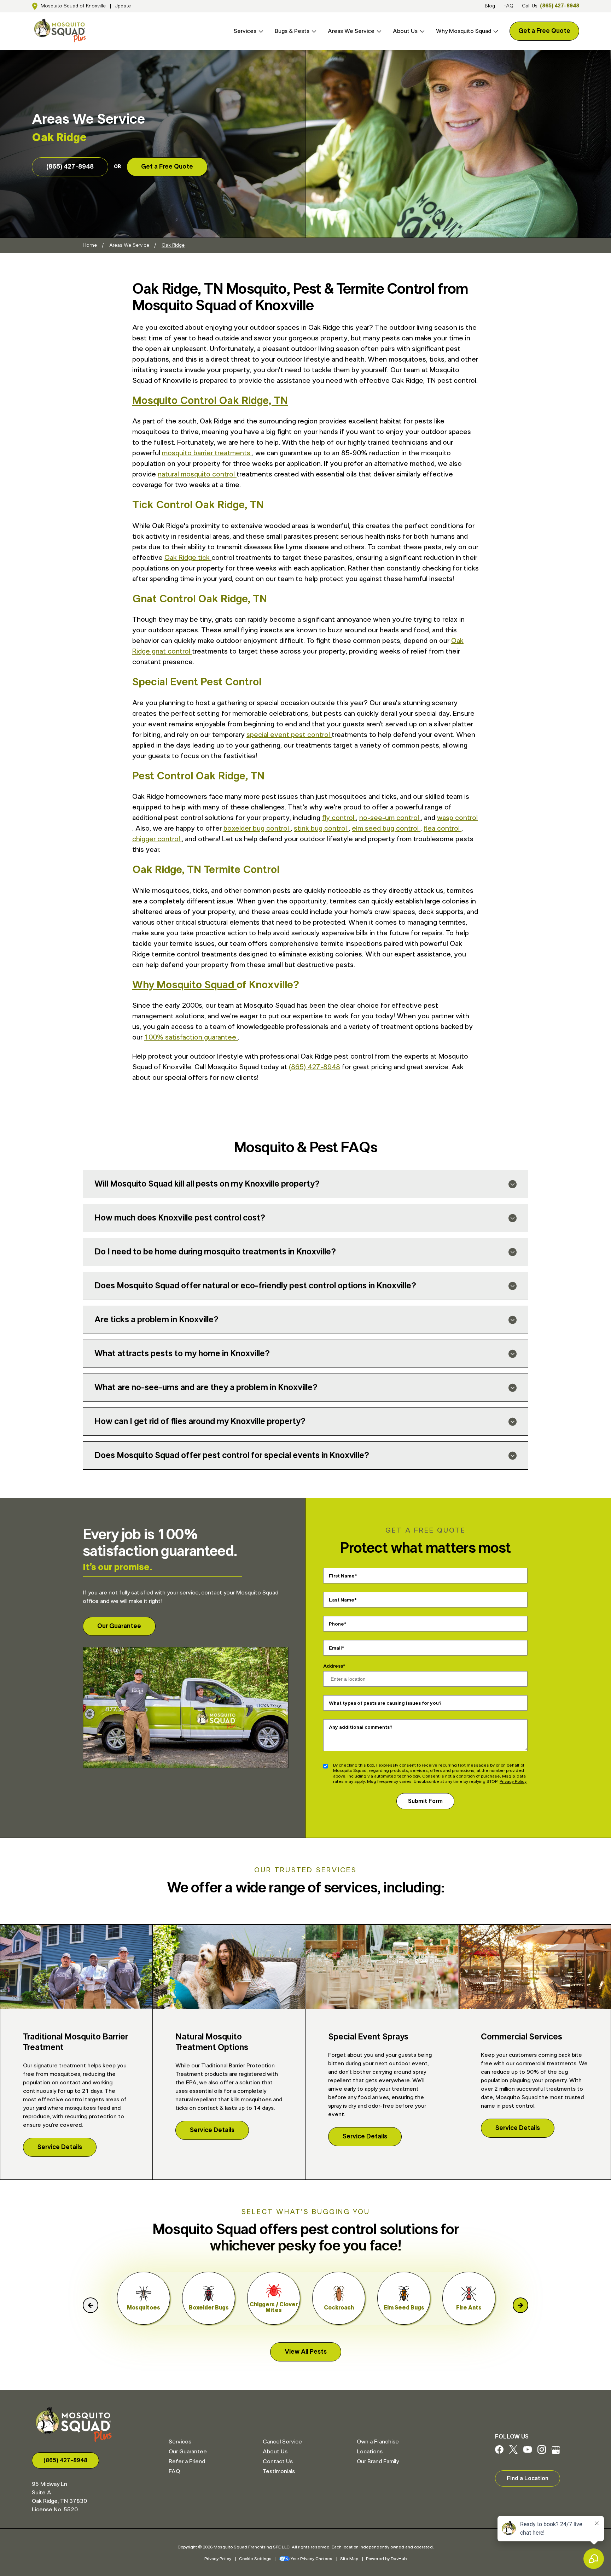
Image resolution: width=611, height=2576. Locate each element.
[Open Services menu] (260, 31)
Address (333, 1666)
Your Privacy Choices (312, 2559)
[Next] (520, 2305)
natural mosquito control (197, 474)
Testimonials (279, 2471)
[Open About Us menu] (421, 31)
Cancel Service (282, 2442)
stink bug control (321, 829)
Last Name (342, 1600)
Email (335, 1648)
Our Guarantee (119, 1626)
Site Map (349, 2559)
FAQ (508, 6)
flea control (443, 829)
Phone (336, 1624)
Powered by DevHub (386, 2559)
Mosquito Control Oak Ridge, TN (210, 401)
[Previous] (91, 2305)
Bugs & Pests (292, 31)
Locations (370, 2452)
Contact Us (278, 2461)
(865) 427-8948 (560, 6)
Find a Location (528, 2478)
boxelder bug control (257, 829)
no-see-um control (390, 818)
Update (123, 6)
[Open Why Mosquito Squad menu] (495, 31)
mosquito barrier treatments (207, 453)
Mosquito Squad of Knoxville (73, 6)
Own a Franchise (378, 2442)
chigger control (157, 839)
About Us (405, 31)
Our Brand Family (378, 2461)
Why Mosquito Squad (464, 31)
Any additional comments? (361, 1727)
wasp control (457, 818)
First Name (342, 1576)
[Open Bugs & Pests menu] (313, 31)
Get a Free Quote (544, 31)
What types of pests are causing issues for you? (385, 1703)
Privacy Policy (513, 1781)
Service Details (60, 2147)
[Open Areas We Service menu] (378, 31)
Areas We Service (351, 31)
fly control (339, 818)
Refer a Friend (187, 2461)
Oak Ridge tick (188, 558)
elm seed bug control (386, 829)
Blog (490, 6)
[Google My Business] (556, 2452)
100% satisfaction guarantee (191, 1037)
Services (245, 31)
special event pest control (289, 735)
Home (90, 245)
